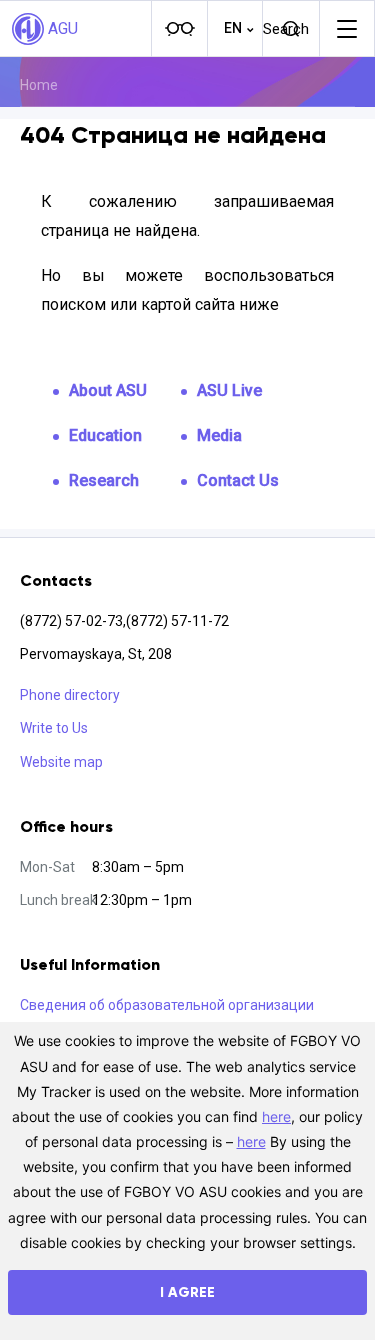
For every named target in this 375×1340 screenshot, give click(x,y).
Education (105, 435)
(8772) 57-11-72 (177, 621)
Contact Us (238, 480)
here (276, 1116)
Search (286, 29)
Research (104, 480)
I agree (187, 1292)
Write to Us (54, 728)
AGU (63, 28)
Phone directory (70, 695)
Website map (61, 762)
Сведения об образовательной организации (167, 1005)
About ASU (108, 390)
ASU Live (229, 390)
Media (219, 435)
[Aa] (179, 29)
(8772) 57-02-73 (71, 621)
